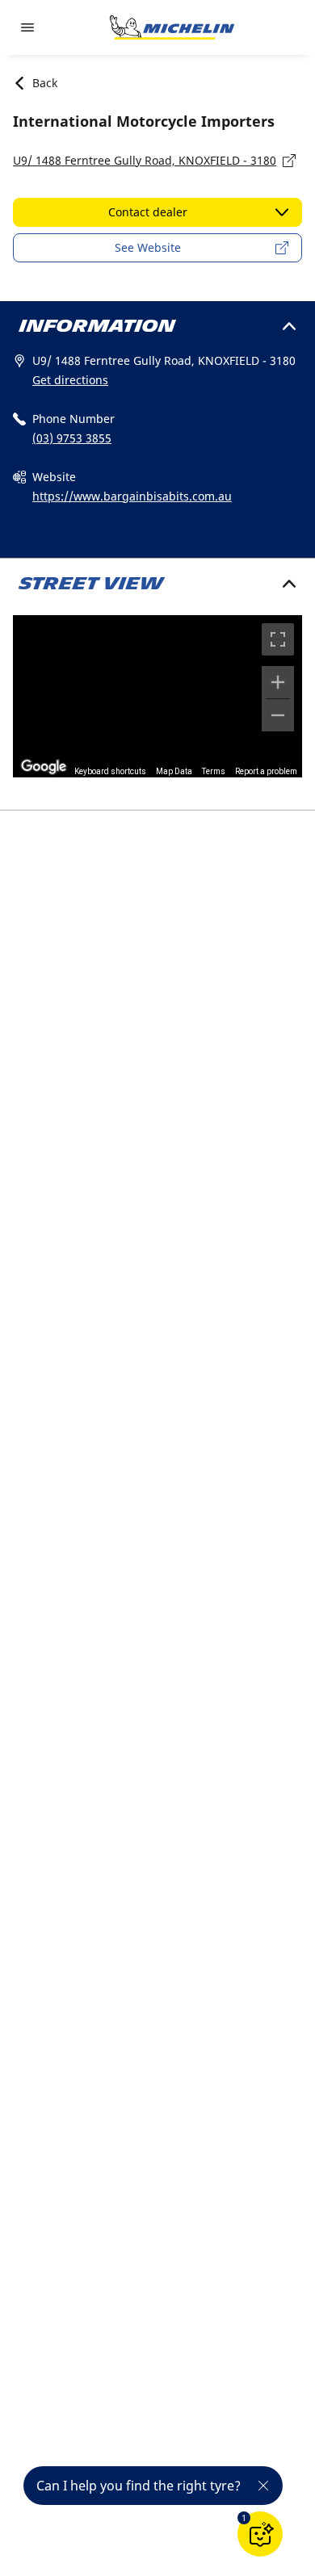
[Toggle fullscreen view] (278, 639)
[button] (244, 2518)
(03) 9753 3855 (72, 438)
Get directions (70, 380)
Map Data (174, 771)
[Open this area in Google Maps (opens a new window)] (44, 767)
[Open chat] (260, 2534)
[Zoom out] (278, 715)
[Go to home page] (172, 27)
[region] (157, 696)
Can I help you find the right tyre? (139, 2486)
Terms (214, 771)
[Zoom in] (278, 682)
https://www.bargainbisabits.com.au (132, 496)
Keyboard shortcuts (110, 771)
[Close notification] (263, 2486)
